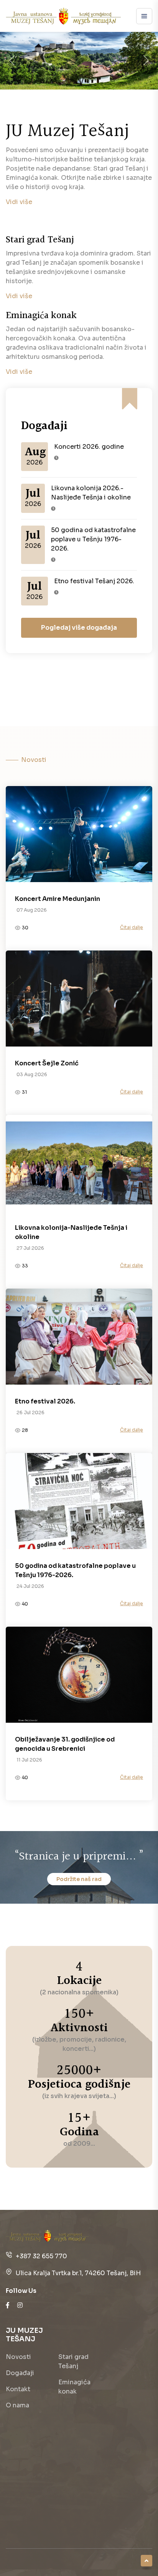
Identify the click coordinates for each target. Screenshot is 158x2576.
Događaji (20, 2373)
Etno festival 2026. (45, 1401)
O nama (17, 2405)
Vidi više (19, 202)
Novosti (18, 2357)
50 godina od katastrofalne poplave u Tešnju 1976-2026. (93, 539)
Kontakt (18, 2389)
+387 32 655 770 (41, 2256)
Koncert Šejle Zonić (47, 1063)
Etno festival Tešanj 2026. (94, 581)
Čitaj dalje (132, 927)
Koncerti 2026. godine (89, 447)
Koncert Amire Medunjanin (58, 899)
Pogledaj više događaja (79, 628)
